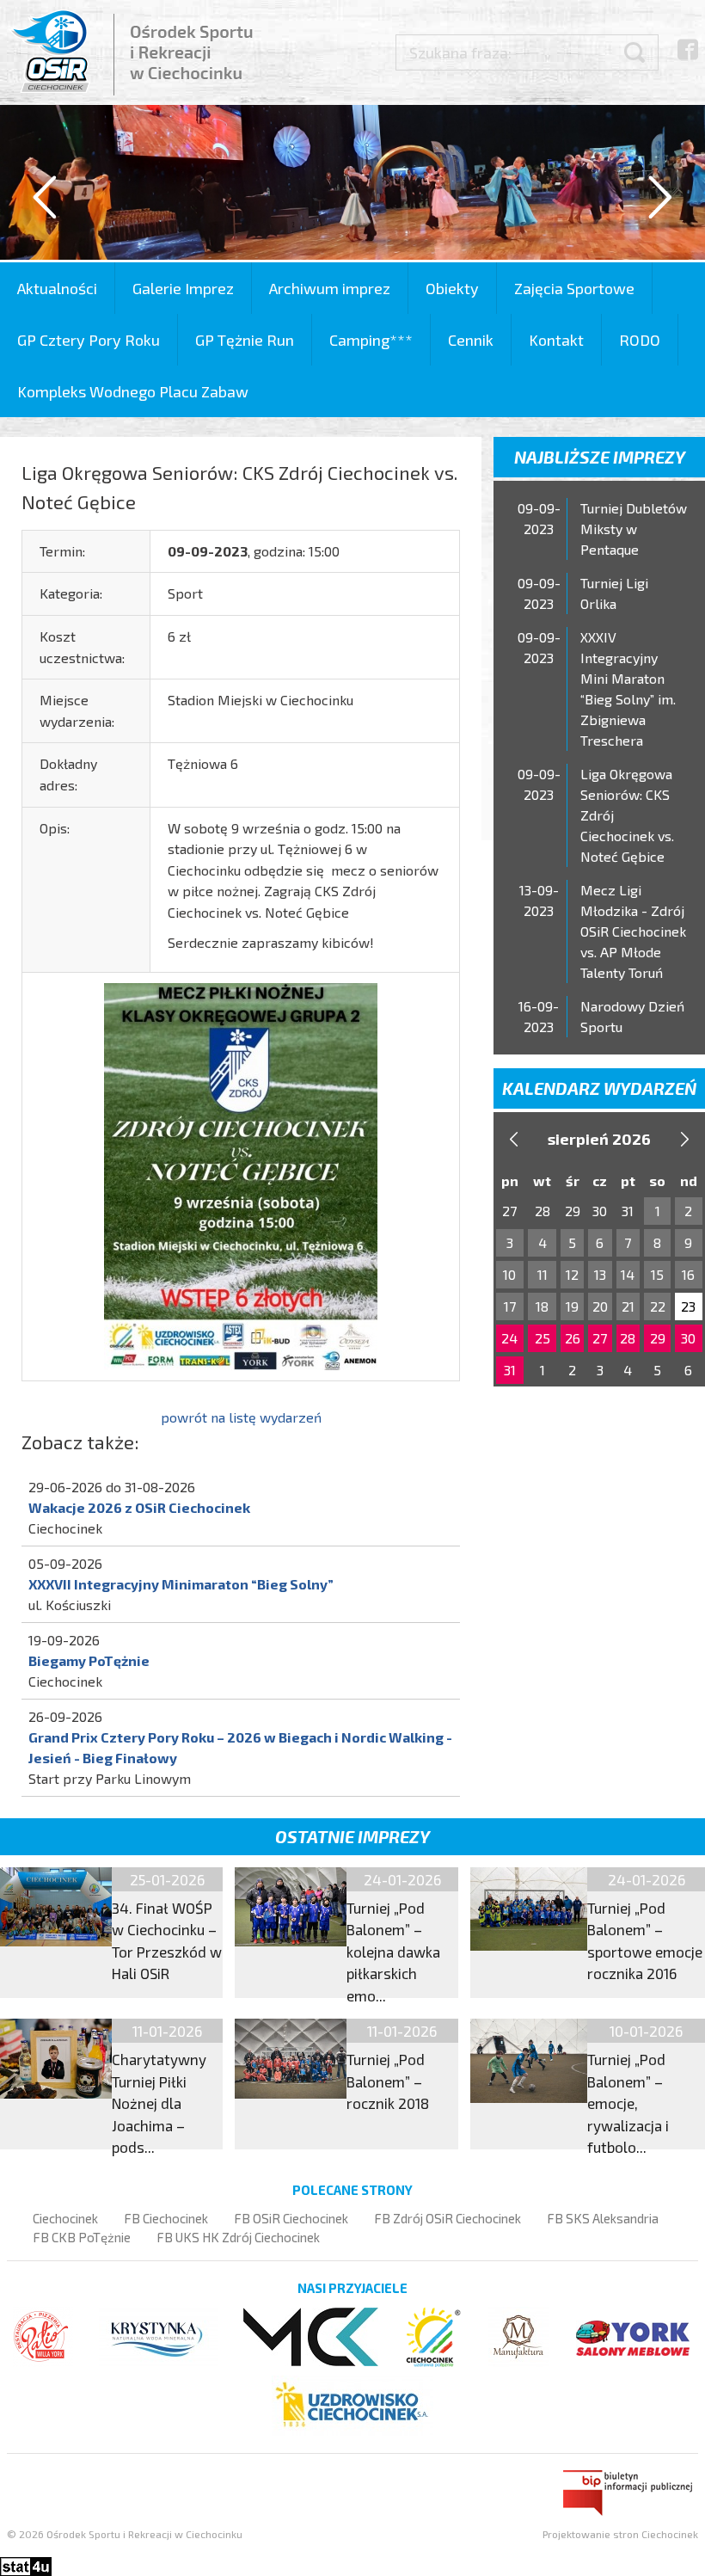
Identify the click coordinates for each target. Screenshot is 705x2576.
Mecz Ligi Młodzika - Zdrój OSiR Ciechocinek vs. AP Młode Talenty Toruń (633, 931)
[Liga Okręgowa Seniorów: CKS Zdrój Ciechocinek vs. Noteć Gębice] (241, 1174)
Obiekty (452, 288)
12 (572, 1274)
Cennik (471, 340)
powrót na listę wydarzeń (241, 1417)
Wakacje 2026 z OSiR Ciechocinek (139, 1507)
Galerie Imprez (183, 288)
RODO (640, 340)
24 (509, 1338)
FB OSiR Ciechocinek (291, 2218)
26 (573, 1338)
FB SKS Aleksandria (603, 2218)
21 (628, 1306)
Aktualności (57, 288)
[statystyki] (26, 2564)
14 (628, 1274)
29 (658, 1338)
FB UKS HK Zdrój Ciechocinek (238, 2237)
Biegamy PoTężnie (89, 1660)
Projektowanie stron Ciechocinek (620, 2534)
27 (600, 1338)
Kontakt (556, 340)
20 (600, 1306)
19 (572, 1306)
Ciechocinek (65, 2218)
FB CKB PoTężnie (82, 2237)
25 (543, 1338)
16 (688, 1274)
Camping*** (371, 340)
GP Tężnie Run (245, 340)
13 (600, 1274)
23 (688, 1306)
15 (657, 1274)
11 (543, 1274)
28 (628, 1338)
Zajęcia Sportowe (574, 288)
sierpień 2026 (599, 1139)
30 (688, 1338)
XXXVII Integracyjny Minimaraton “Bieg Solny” (181, 1584)
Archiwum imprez (330, 288)
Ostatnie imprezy (352, 1836)
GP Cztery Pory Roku (89, 340)
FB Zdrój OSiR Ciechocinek (448, 2218)
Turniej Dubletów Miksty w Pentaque (634, 529)
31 (510, 1370)
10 (509, 1274)
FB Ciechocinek (166, 2218)
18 (542, 1306)
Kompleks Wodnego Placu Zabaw (133, 391)
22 (658, 1306)
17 (510, 1306)
